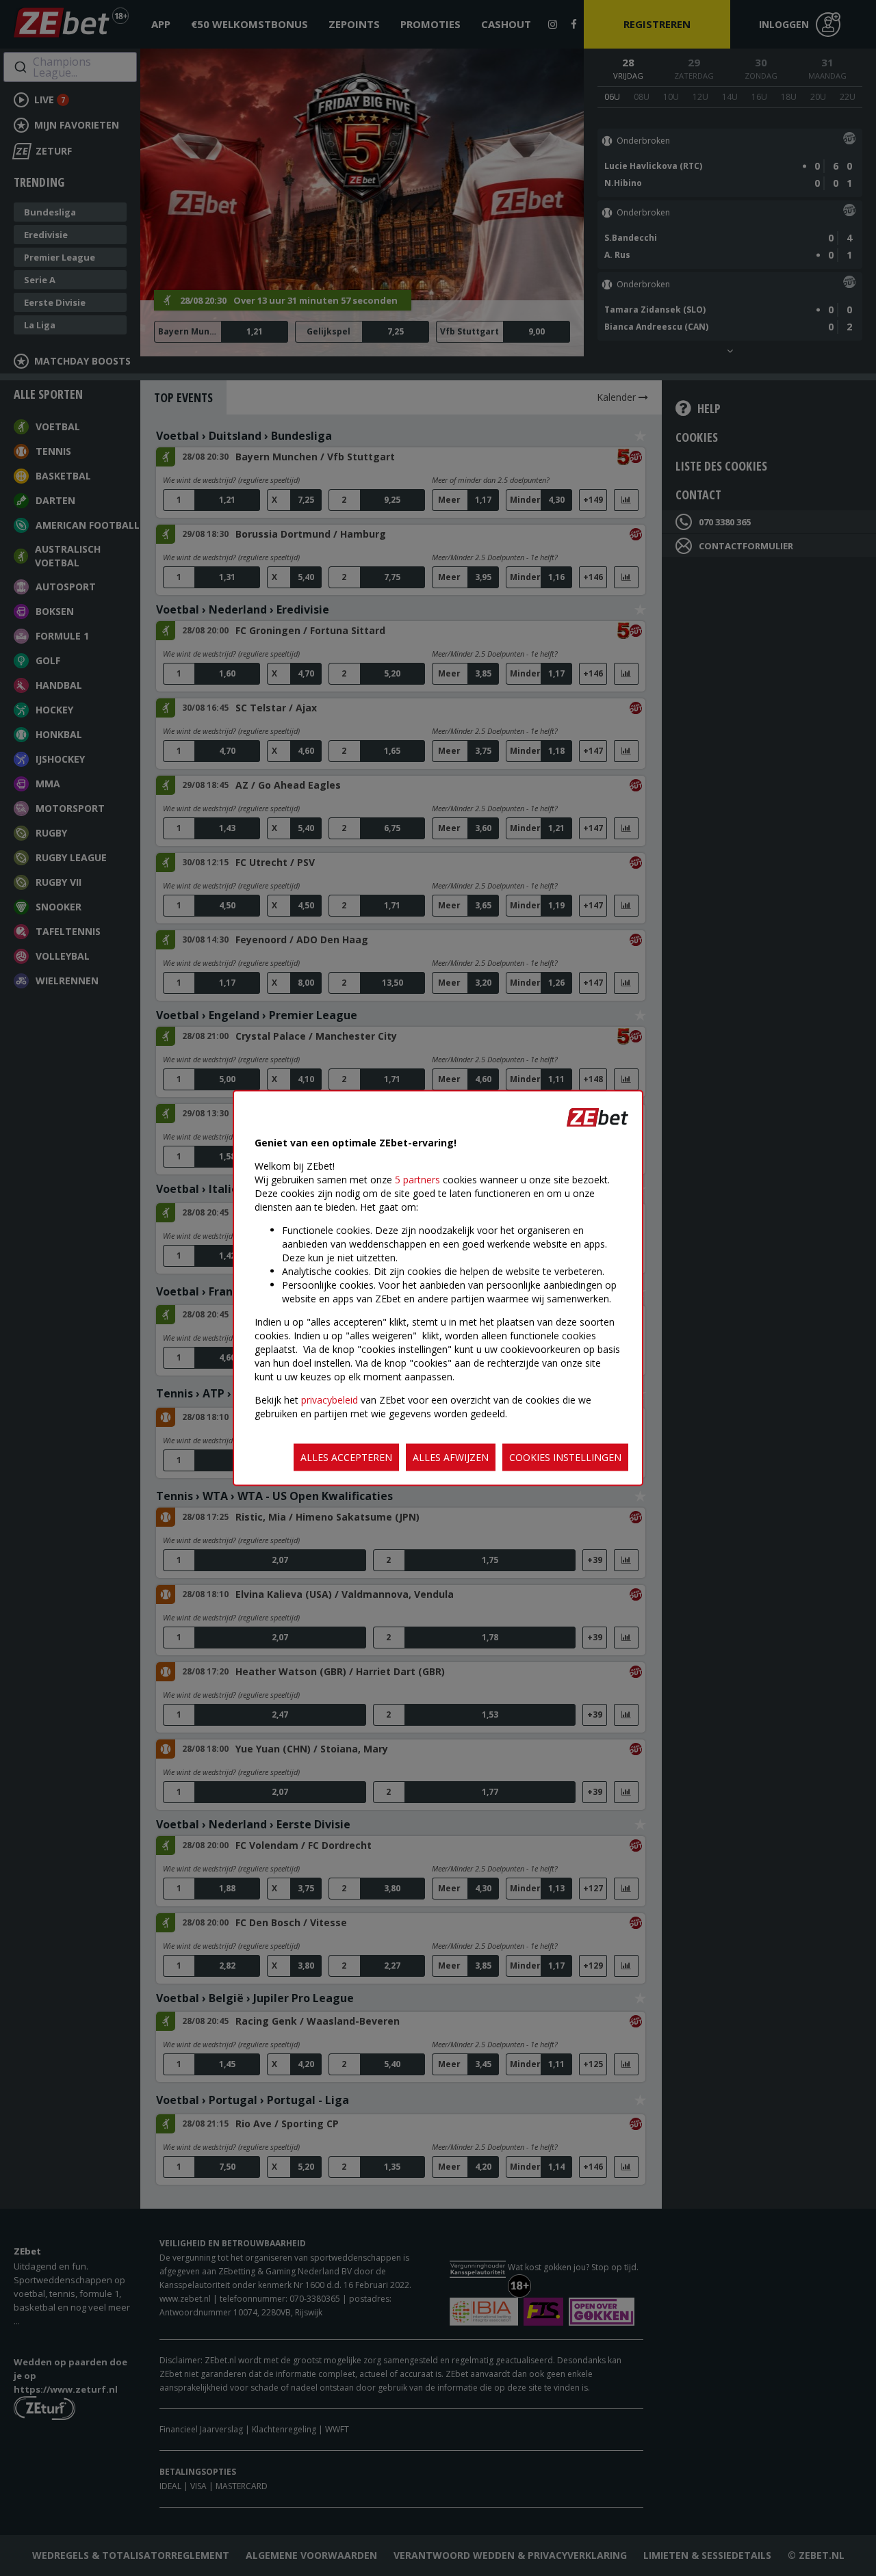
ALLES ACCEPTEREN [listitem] (346, 1457)
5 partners (417, 1180)
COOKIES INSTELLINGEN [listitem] (565, 1457)
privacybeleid (330, 1400)
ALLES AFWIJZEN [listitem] (451, 1457)
